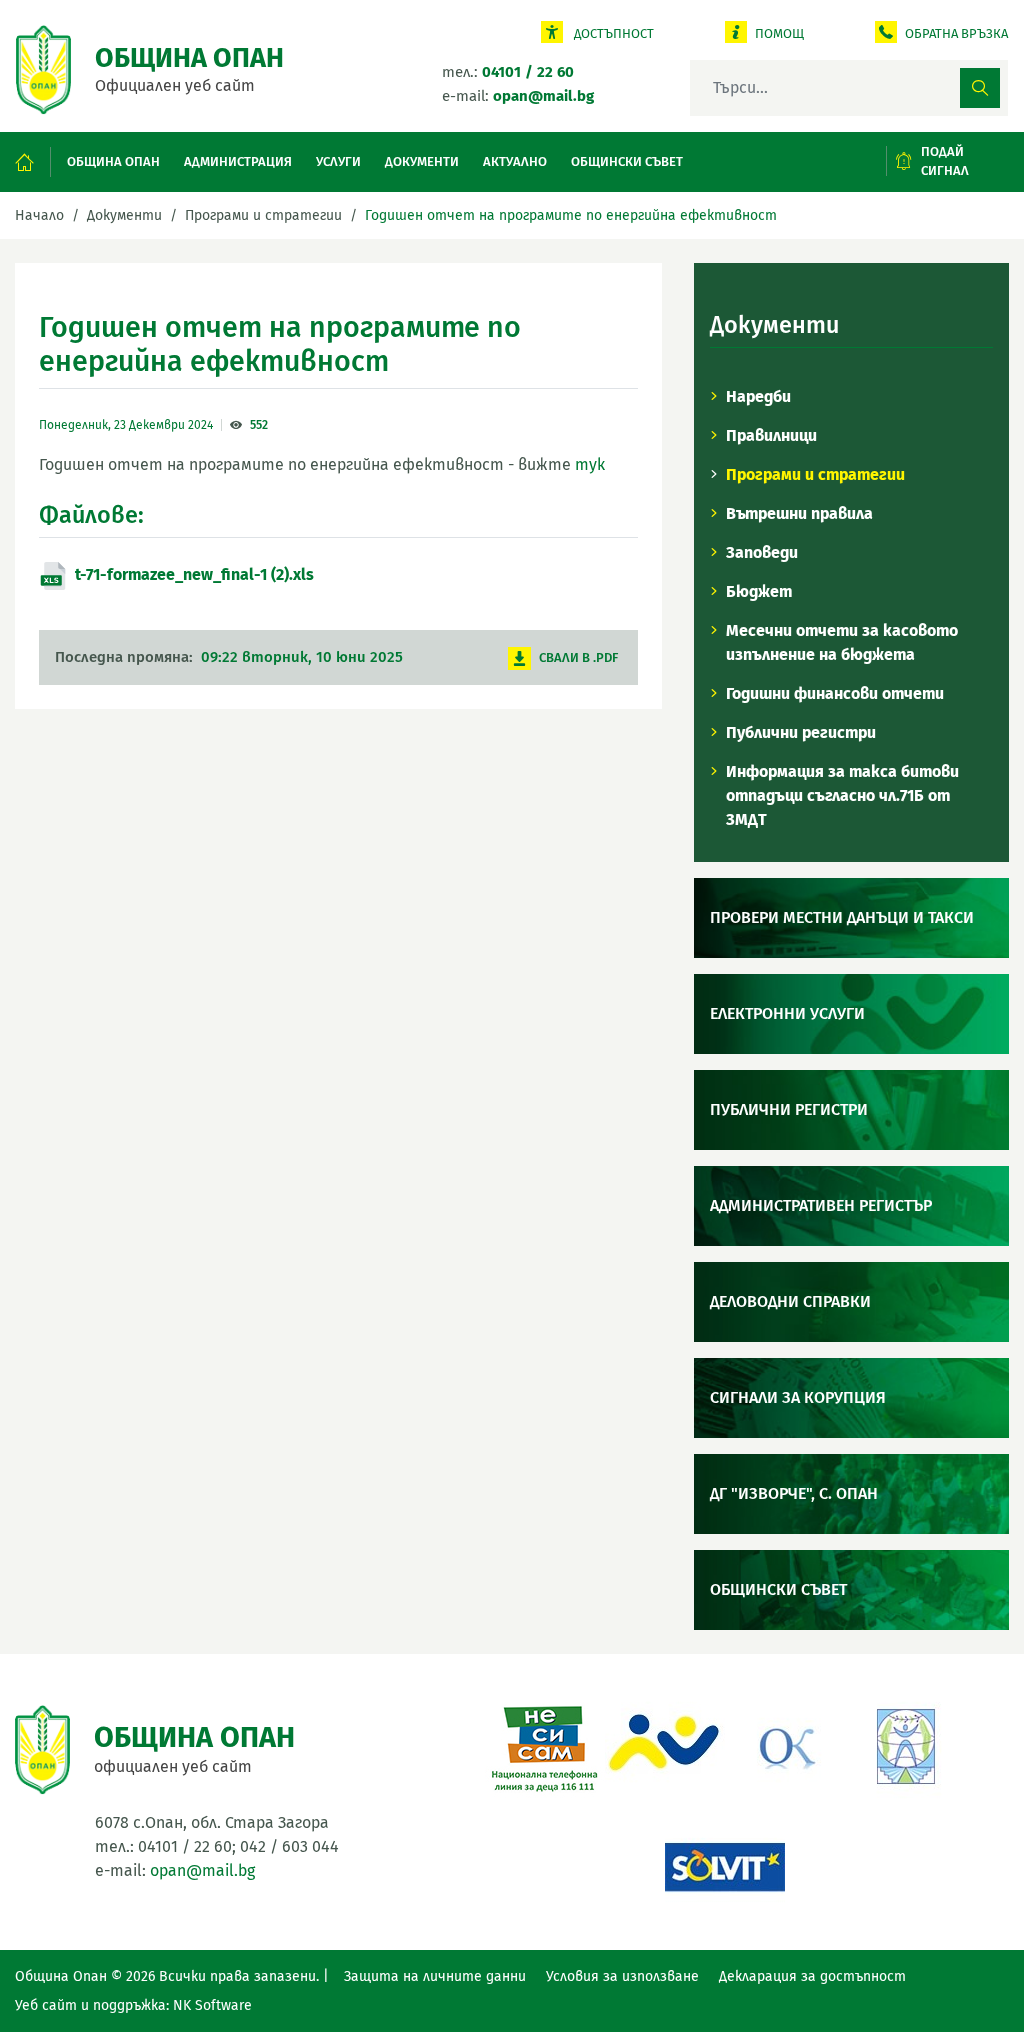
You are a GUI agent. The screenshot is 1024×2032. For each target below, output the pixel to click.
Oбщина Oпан (113, 161)
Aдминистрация (238, 161)
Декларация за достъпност (812, 1976)
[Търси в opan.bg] (980, 88)
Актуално (515, 161)
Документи (422, 161)
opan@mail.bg (202, 1870)
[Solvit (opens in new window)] (725, 1864)
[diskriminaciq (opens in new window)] (905, 1744)
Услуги (338, 161)
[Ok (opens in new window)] (785, 1744)
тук (590, 464)
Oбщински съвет (627, 161)
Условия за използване (622, 1976)
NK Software (212, 2005)
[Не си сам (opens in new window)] (545, 1744)
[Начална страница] (33, 162)
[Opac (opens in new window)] (665, 1744)
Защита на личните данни (435, 1976)
